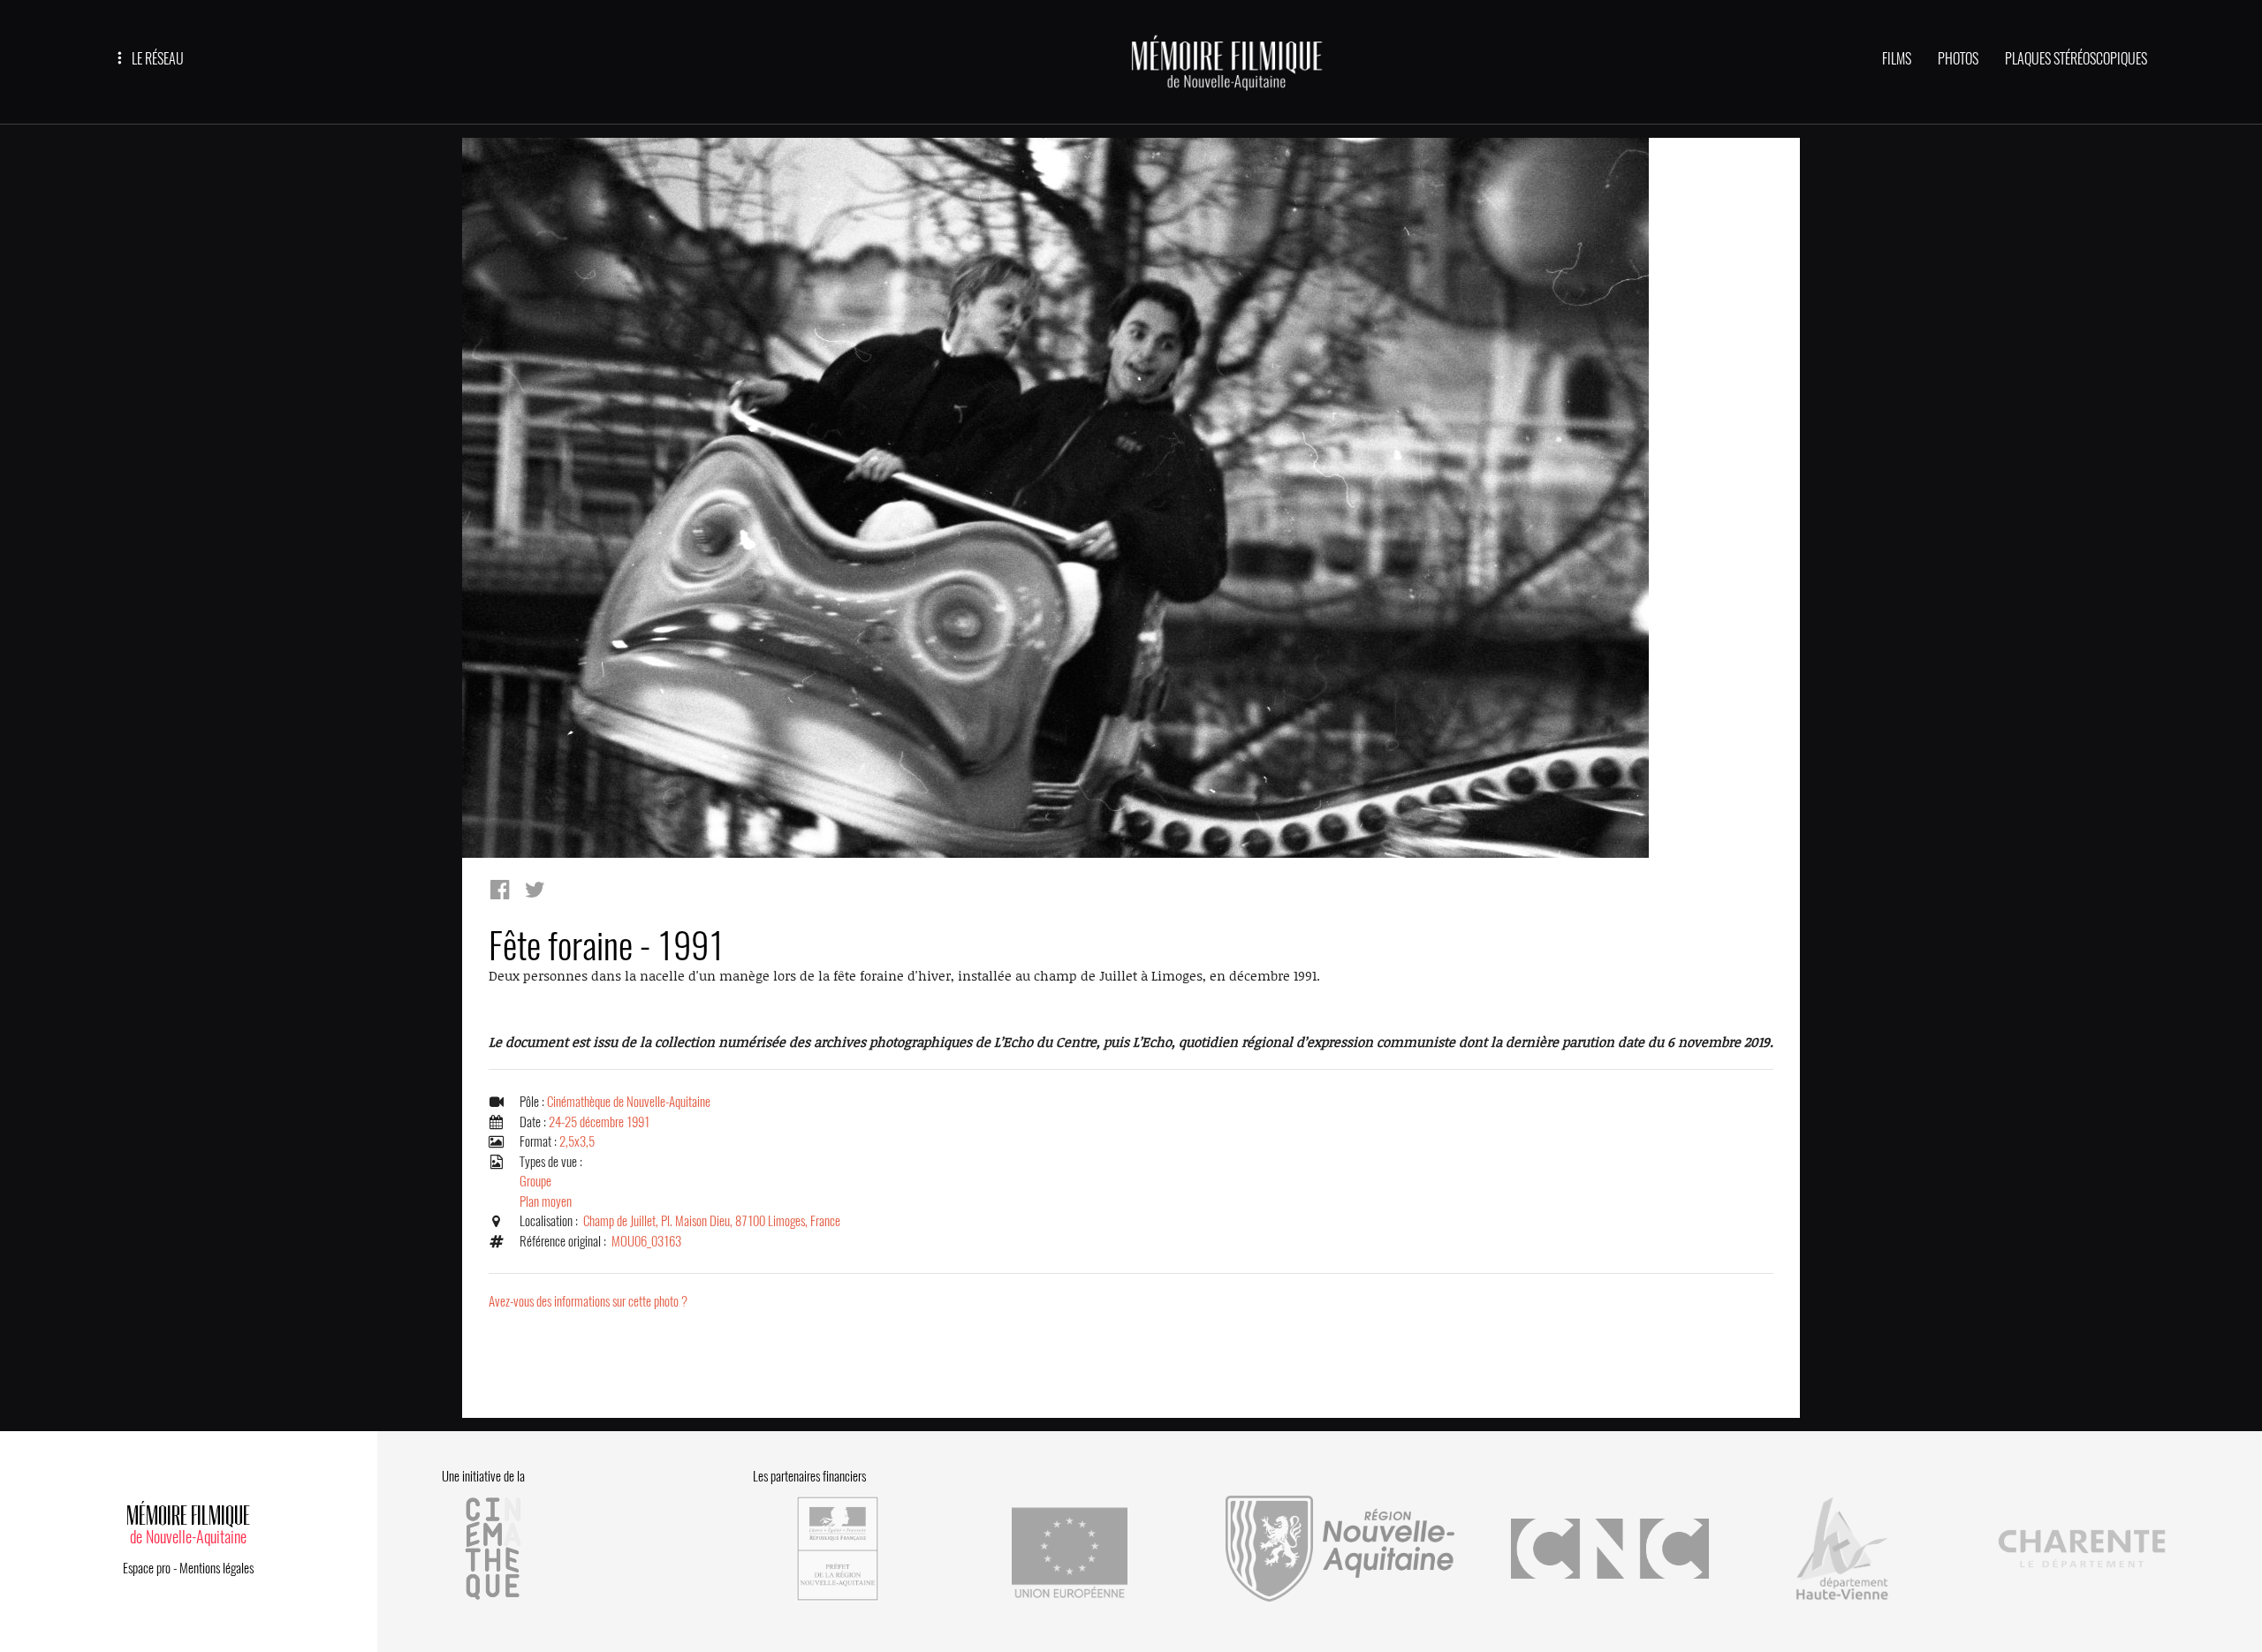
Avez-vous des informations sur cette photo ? (588, 1301)
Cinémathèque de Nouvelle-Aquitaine (629, 1102)
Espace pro (147, 1568)
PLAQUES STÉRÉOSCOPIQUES (2076, 59)
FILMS (1897, 59)
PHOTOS (1958, 59)
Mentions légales (216, 1568)
